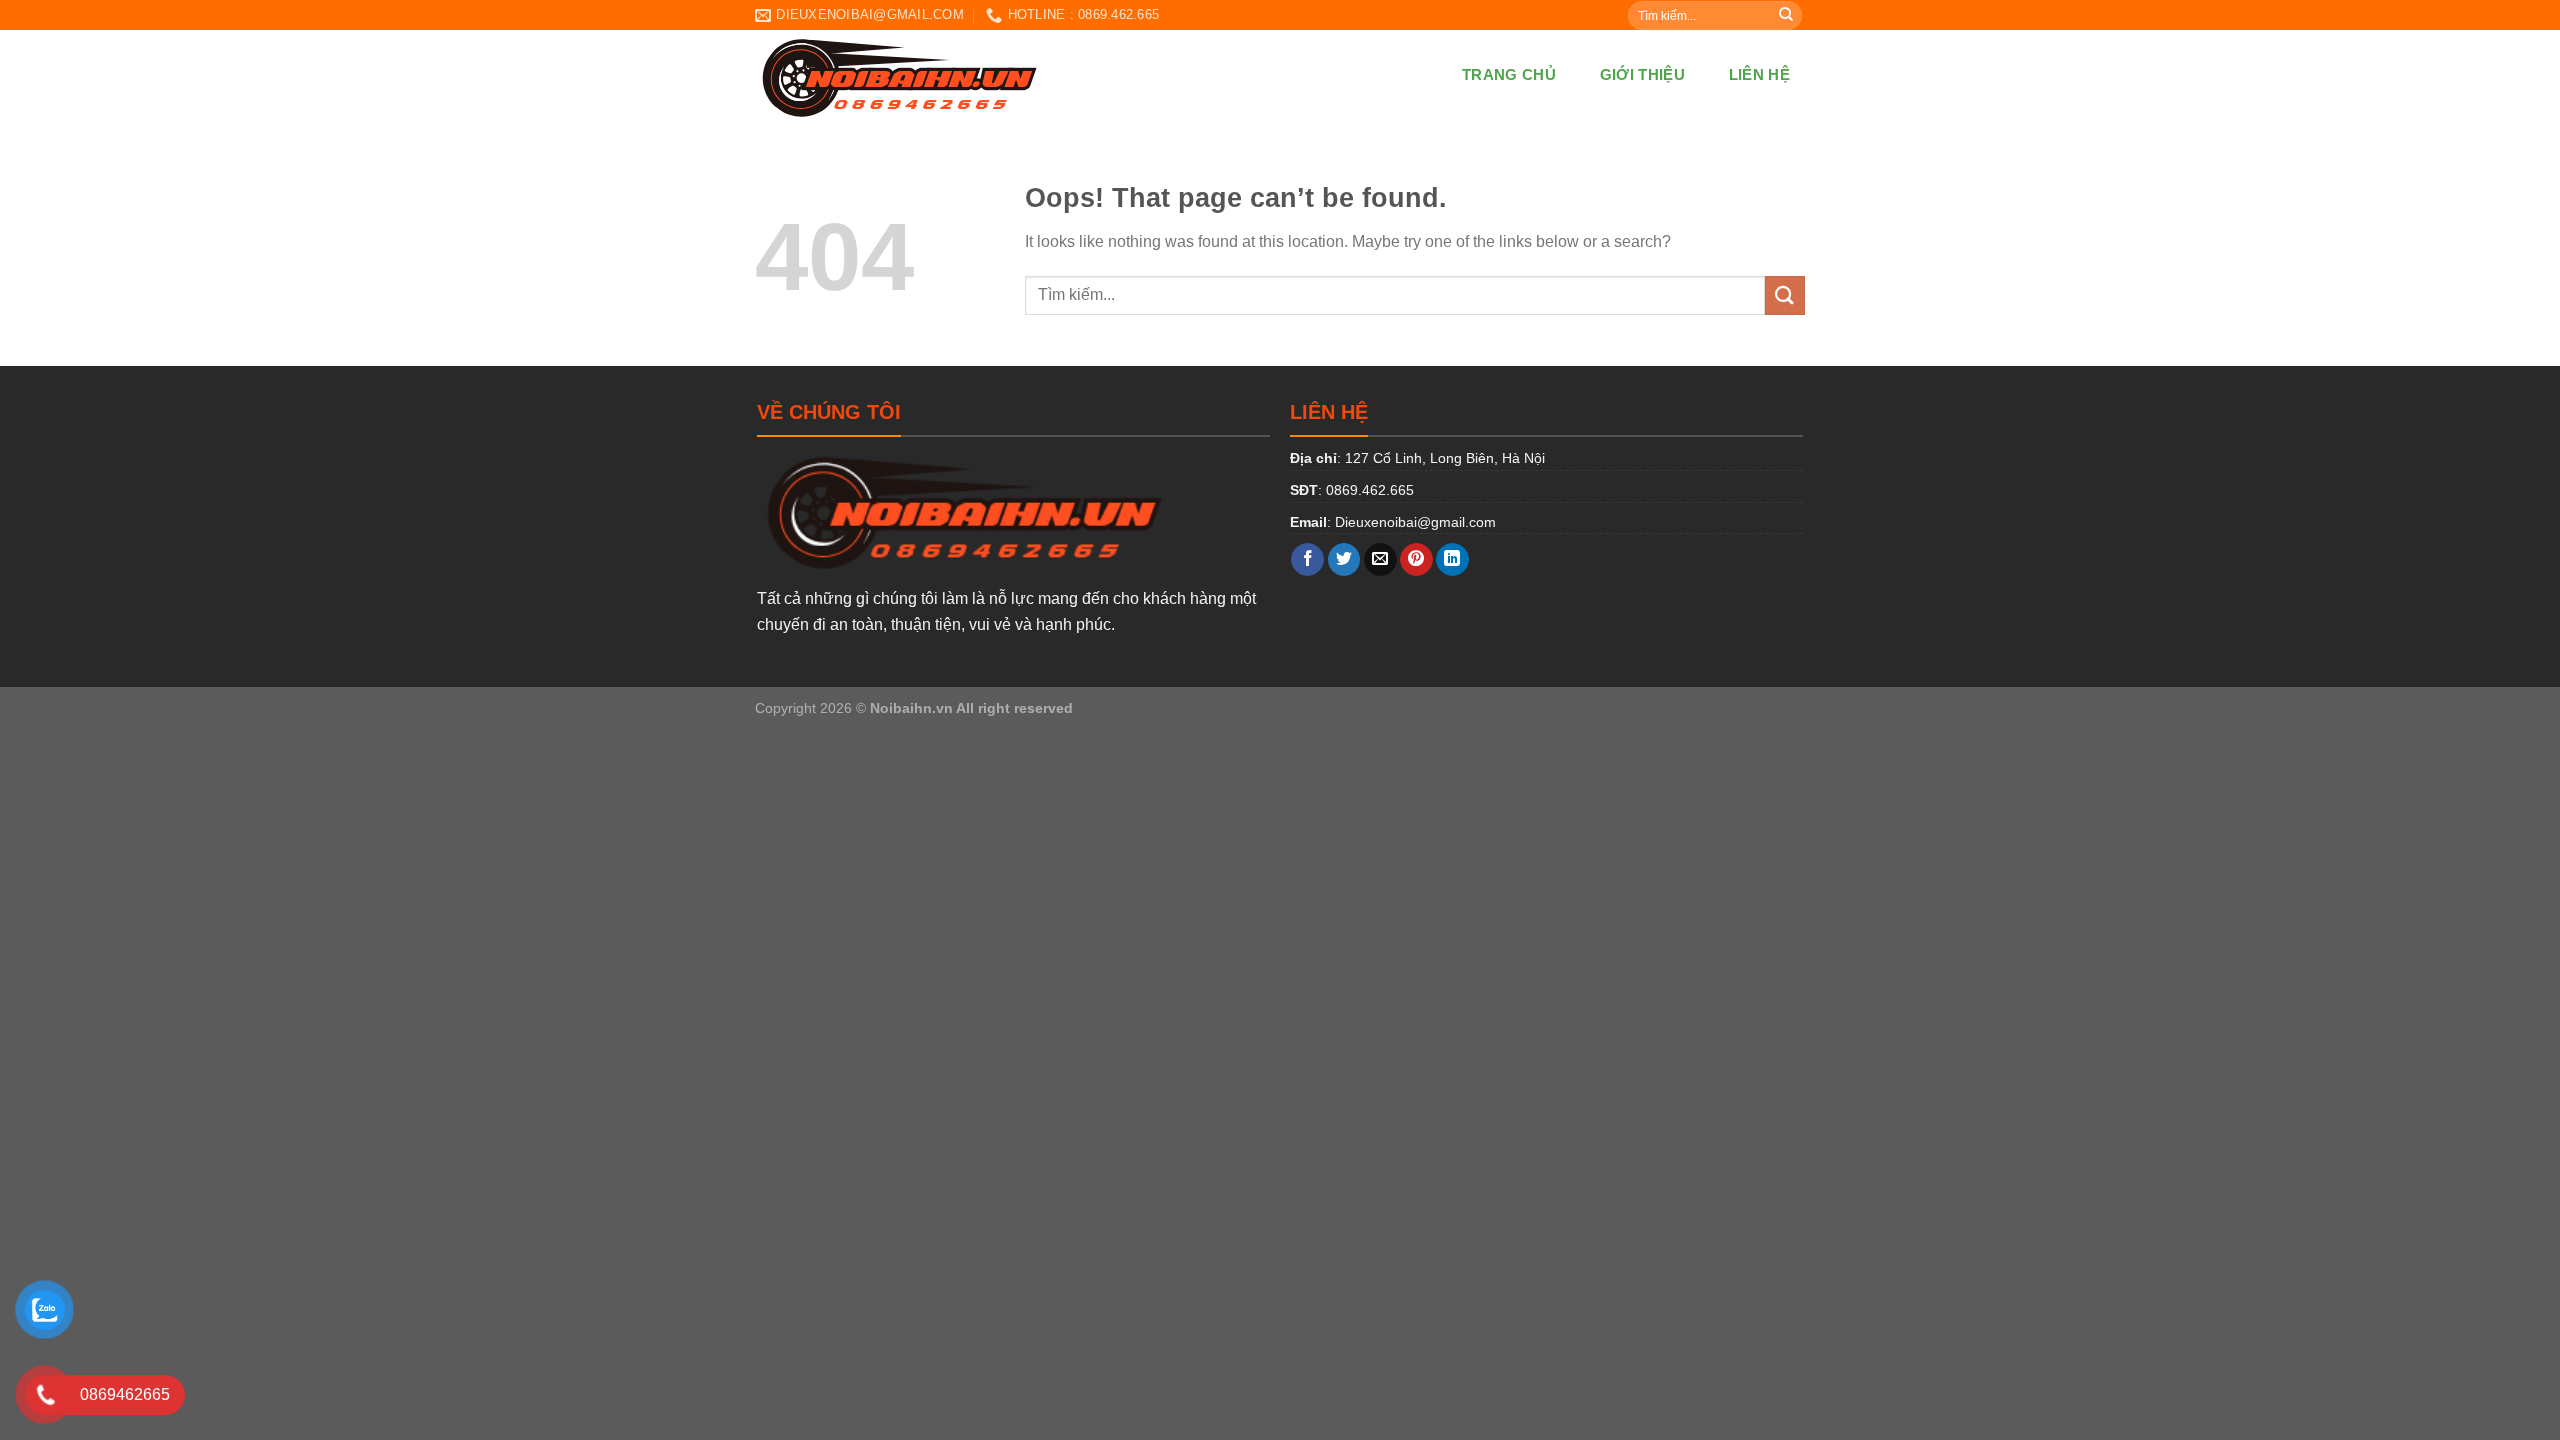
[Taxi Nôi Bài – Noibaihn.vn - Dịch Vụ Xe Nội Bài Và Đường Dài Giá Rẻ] (1001, 75)
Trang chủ (1509, 74)
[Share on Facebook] (1307, 560)
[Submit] (1786, 15)
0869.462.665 (1370, 490)
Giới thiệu (1642, 74)
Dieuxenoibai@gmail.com (1415, 522)
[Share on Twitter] (1344, 560)
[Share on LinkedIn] (1452, 560)
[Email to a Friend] (1380, 560)
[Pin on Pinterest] (1416, 560)
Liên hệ (1759, 74)
